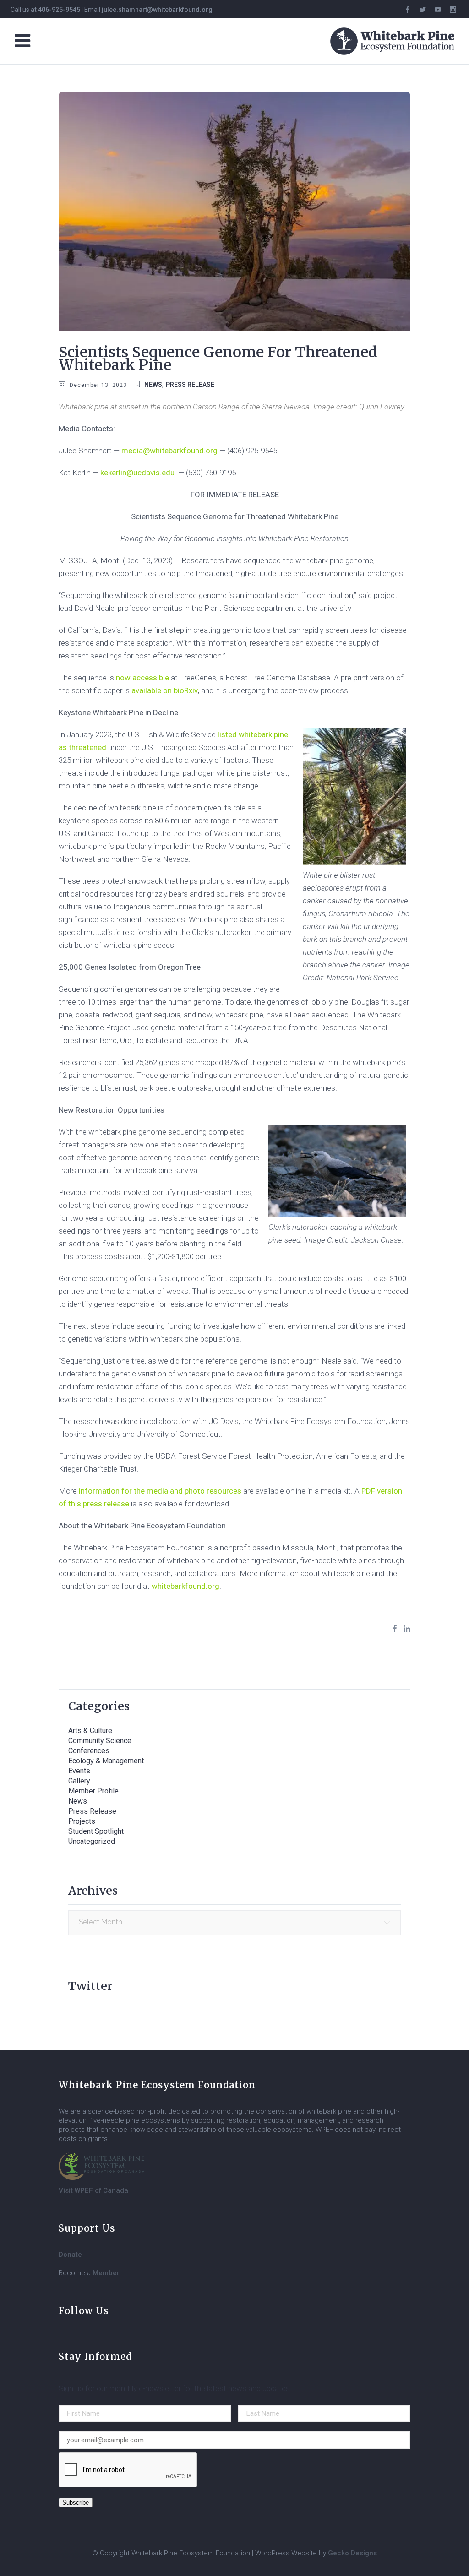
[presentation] (128, 2470)
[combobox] (234, 1923)
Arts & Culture (90, 1731)
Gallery (79, 1781)
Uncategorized (92, 1841)
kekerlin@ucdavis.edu (137, 473)
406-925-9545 (59, 10)
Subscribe (76, 2503)
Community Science (100, 1741)
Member (106, 2273)
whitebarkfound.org (185, 1586)
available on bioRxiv (165, 690)
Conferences (89, 1751)
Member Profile (93, 1791)
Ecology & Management (106, 1761)
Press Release (190, 385)
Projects (82, 1821)
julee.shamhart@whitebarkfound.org (157, 10)
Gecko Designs (352, 2553)
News (153, 385)
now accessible (142, 678)
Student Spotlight (96, 1831)
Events (79, 1771)
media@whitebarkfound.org (169, 451)
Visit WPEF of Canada (93, 2190)
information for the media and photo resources (160, 1491)
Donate (70, 2255)
